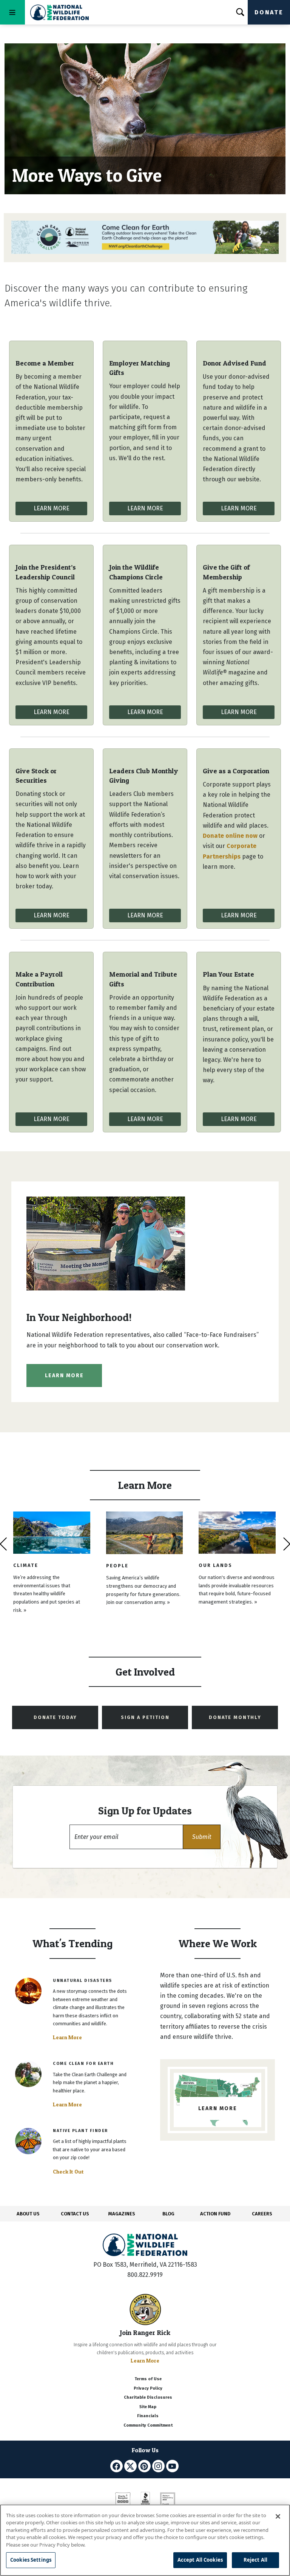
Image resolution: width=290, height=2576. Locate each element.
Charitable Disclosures (148, 2397)
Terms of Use (148, 2379)
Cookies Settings (31, 2560)
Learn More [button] (64, 1376)
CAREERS (262, 2214)
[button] (202, 1837)
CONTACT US (75, 2214)
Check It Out (68, 2172)
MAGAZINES (122, 2214)
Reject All (255, 2560)
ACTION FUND (215, 2214)
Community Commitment (148, 2425)
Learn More (52, 508)
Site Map (148, 2407)
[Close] (278, 2516)
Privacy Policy (148, 2388)
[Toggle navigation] (12, 12)
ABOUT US (28, 2214)
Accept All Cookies (200, 2560)
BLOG (168, 2214)
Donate (269, 12)
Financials (148, 2416)
